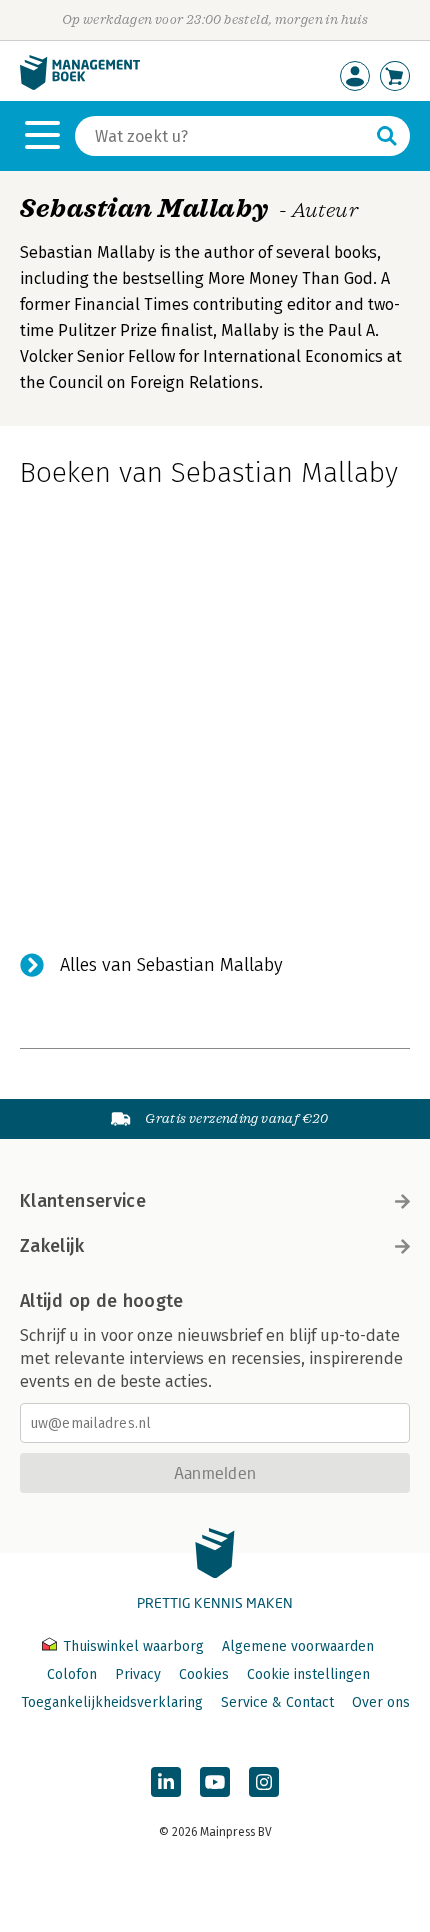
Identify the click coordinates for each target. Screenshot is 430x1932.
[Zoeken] (387, 136)
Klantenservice (83, 1201)
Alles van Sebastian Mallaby (171, 965)
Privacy (138, 1674)
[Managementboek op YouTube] (215, 1782)
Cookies (204, 1674)
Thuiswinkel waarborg (133, 1646)
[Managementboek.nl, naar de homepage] (80, 85)
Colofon (72, 1674)
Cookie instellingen (308, 1674)
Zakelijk (52, 1246)
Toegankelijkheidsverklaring (112, 1702)
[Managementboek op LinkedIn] (166, 1782)
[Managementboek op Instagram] (264, 1782)
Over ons (381, 1702)
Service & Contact (277, 1702)
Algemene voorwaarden (298, 1646)
